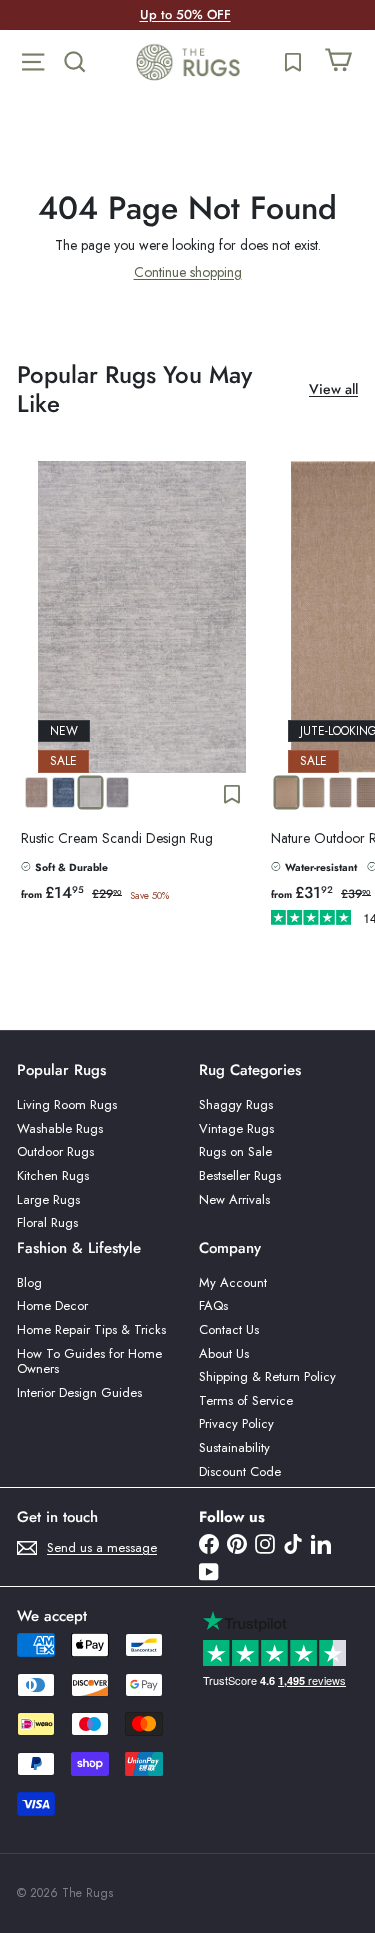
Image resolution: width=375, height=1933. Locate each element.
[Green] (313, 792)
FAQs (213, 1305)
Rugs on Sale (235, 1151)
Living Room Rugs (67, 1104)
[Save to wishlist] (232, 794)
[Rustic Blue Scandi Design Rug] (63, 792)
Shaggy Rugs (236, 1104)
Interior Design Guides (79, 1392)
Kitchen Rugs (53, 1175)
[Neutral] (286, 792)
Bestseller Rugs (240, 1175)
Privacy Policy (236, 1423)
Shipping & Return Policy (267, 1376)
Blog (29, 1282)
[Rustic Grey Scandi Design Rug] (117, 792)
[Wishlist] (293, 62)
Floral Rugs (47, 1222)
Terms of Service (246, 1400)
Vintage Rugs (236, 1128)
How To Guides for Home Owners (89, 1361)
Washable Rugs (60, 1128)
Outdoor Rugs (55, 1151)
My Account (233, 1282)
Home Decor (52, 1305)
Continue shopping (188, 272)
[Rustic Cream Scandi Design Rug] (142, 697)
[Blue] (340, 792)
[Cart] (338, 62)
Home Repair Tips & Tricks (91, 1329)
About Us (224, 1353)
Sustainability (234, 1447)
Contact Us (229, 1329)
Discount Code (240, 1471)
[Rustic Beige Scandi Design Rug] (36, 792)
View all (333, 389)
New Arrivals (234, 1199)
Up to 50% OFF (185, 14)
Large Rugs (48, 1199)
